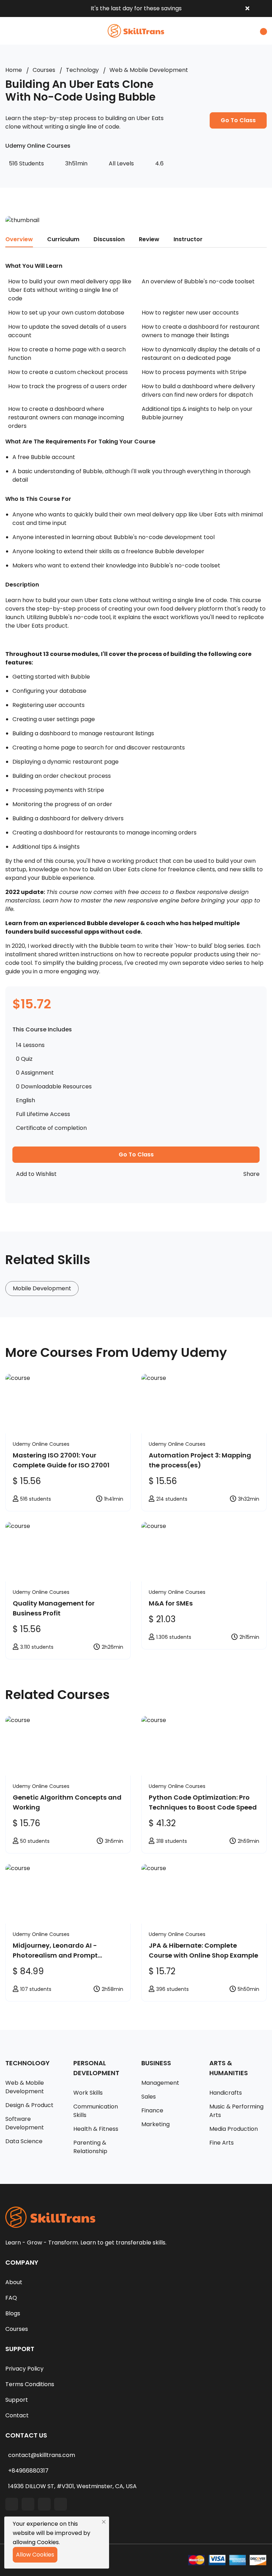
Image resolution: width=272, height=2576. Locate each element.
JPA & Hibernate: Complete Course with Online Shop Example (203, 1950)
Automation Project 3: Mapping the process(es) (200, 1460)
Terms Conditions (30, 2384)
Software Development (25, 2123)
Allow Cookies (35, 2555)
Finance (152, 2110)
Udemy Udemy (179, 1352)
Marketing (155, 2124)
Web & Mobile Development (149, 70)
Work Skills (88, 2093)
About (14, 2282)
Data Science (24, 2141)
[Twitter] (44, 2504)
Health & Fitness (96, 2129)
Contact (17, 2415)
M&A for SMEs (171, 1603)
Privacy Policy (24, 2369)
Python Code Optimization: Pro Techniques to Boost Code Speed (203, 1802)
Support (17, 2400)
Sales (149, 2097)
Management (160, 2083)
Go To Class (238, 120)
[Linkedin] (28, 2504)
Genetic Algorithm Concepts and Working (67, 1802)
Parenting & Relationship (90, 2147)
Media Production (234, 2129)
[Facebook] (12, 2504)
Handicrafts (226, 2093)
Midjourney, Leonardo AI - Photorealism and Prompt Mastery (55, 1951)
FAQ (11, 2298)
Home (14, 70)
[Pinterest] (61, 2504)
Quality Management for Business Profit (54, 1608)
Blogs (13, 2313)
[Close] (104, 2522)
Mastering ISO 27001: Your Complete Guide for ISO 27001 (61, 1460)
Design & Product (29, 2105)
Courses (44, 70)
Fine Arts (222, 2143)
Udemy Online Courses (41, 1444)
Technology (82, 70)
